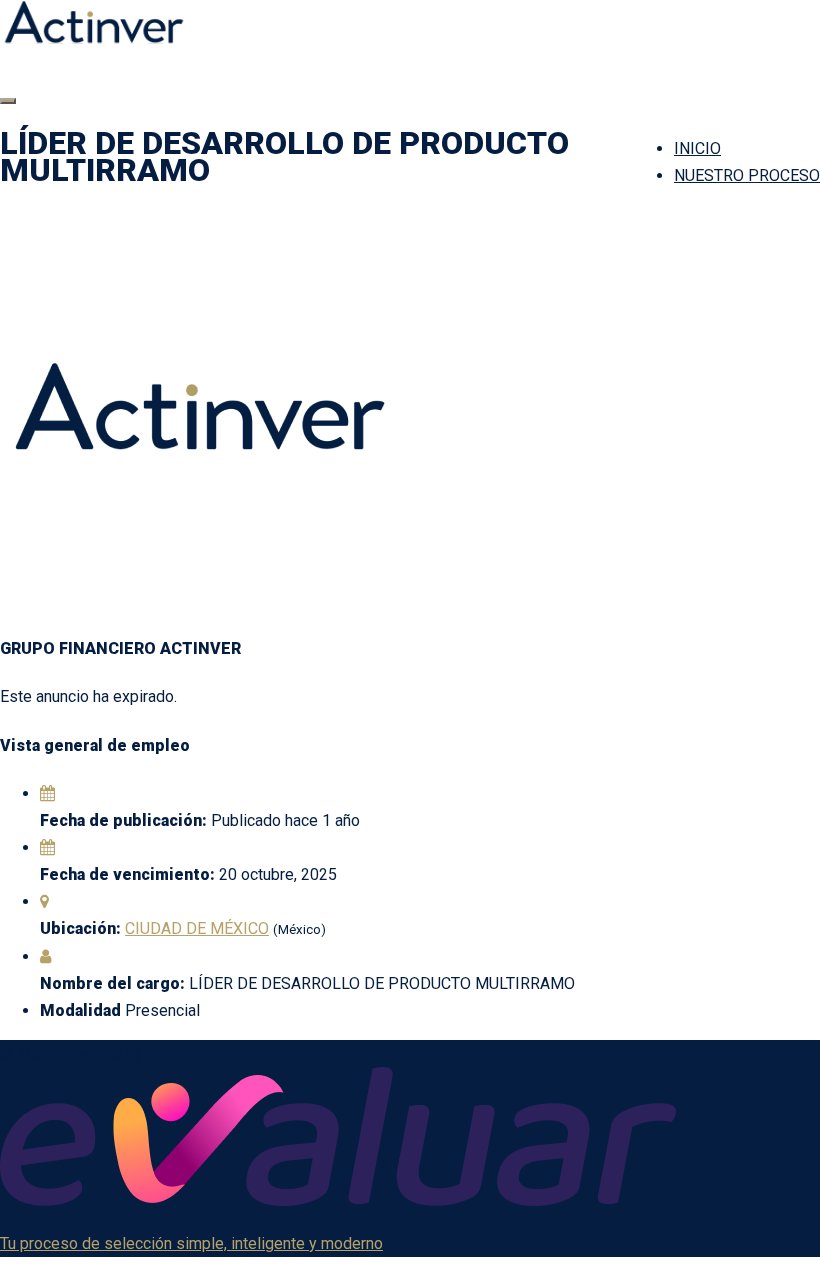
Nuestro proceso (747, 175)
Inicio (697, 148)
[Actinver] (94, 38)
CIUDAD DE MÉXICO (197, 928)
